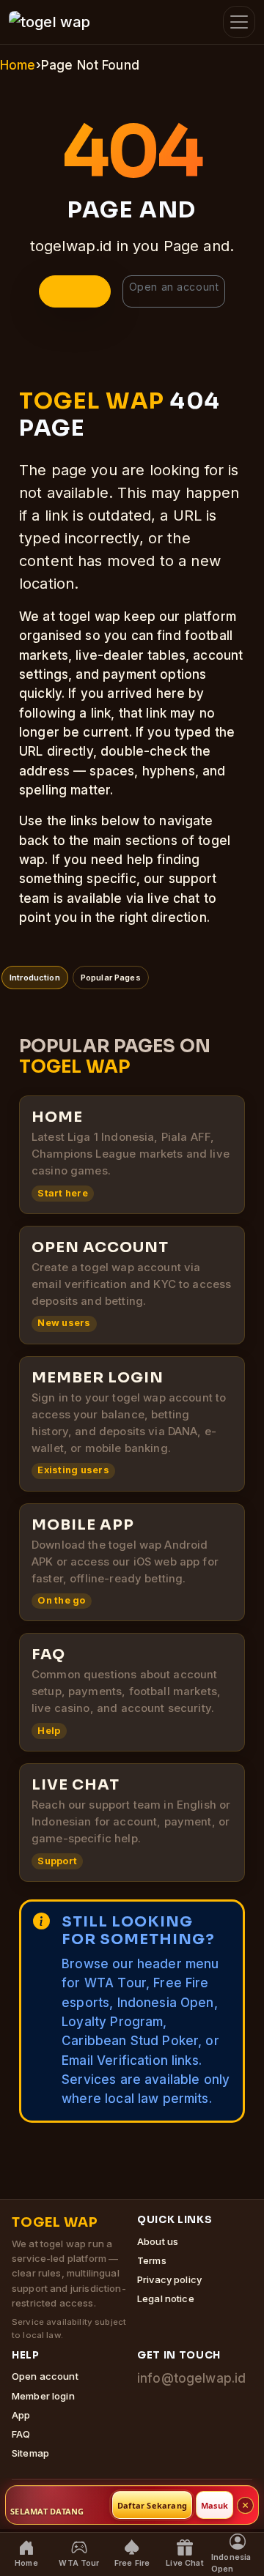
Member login (43, 2396)
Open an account (174, 287)
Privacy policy (169, 2279)
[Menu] (239, 22)
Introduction (35, 978)
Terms (152, 2260)
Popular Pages (111, 978)
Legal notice (166, 2298)
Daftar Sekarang (152, 2505)
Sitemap (30, 2453)
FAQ (21, 2434)
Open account (45, 2376)
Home (18, 65)
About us (158, 2241)
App (21, 2415)
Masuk (214, 2505)
